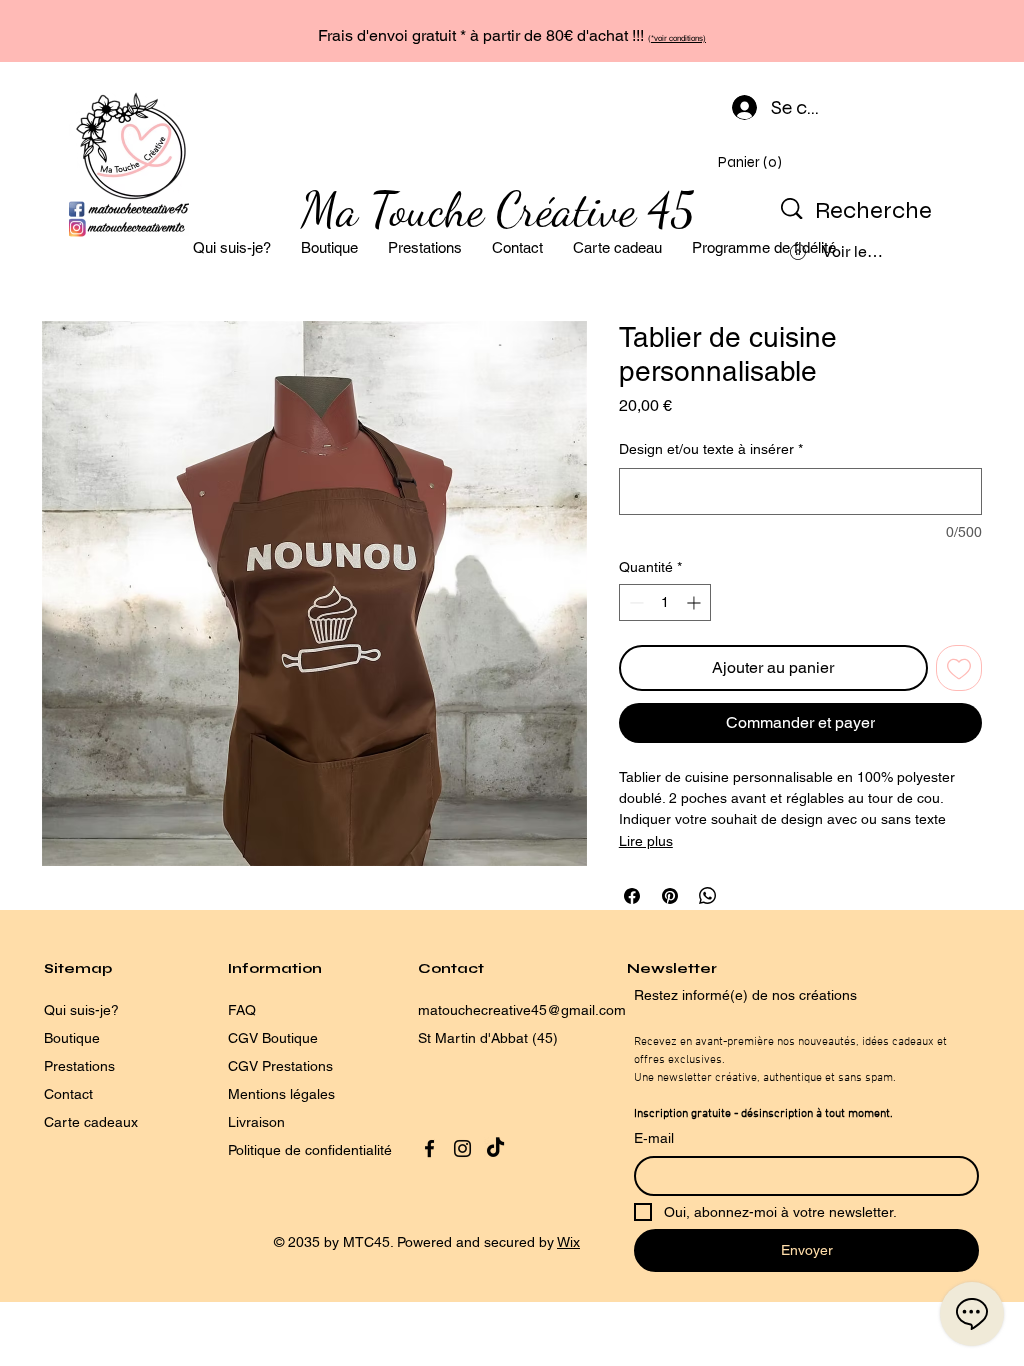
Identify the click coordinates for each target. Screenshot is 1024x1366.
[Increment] (695, 602)
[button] (752, 162)
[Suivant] (913, 31)
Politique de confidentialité (312, 1150)
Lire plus (646, 841)
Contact (68, 1094)
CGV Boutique (273, 1038)
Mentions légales (281, 1094)
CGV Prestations (280, 1066)
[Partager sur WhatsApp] (708, 896)
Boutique (72, 1038)
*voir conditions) (678, 38)
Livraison (256, 1122)
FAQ (242, 1010)
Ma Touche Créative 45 (497, 209)
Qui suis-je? (81, 1010)
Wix (568, 1242)
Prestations (79, 1066)
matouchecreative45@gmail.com (522, 1010)
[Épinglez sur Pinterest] (670, 896)
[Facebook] (429, 1148)
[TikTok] (495, 1148)
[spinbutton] (665, 602)
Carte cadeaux (91, 1122)
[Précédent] (110, 31)
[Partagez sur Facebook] (632, 896)
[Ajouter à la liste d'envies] (959, 668)
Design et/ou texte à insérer (711, 449)
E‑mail (654, 1138)
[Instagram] (462, 1148)
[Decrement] (634, 602)
